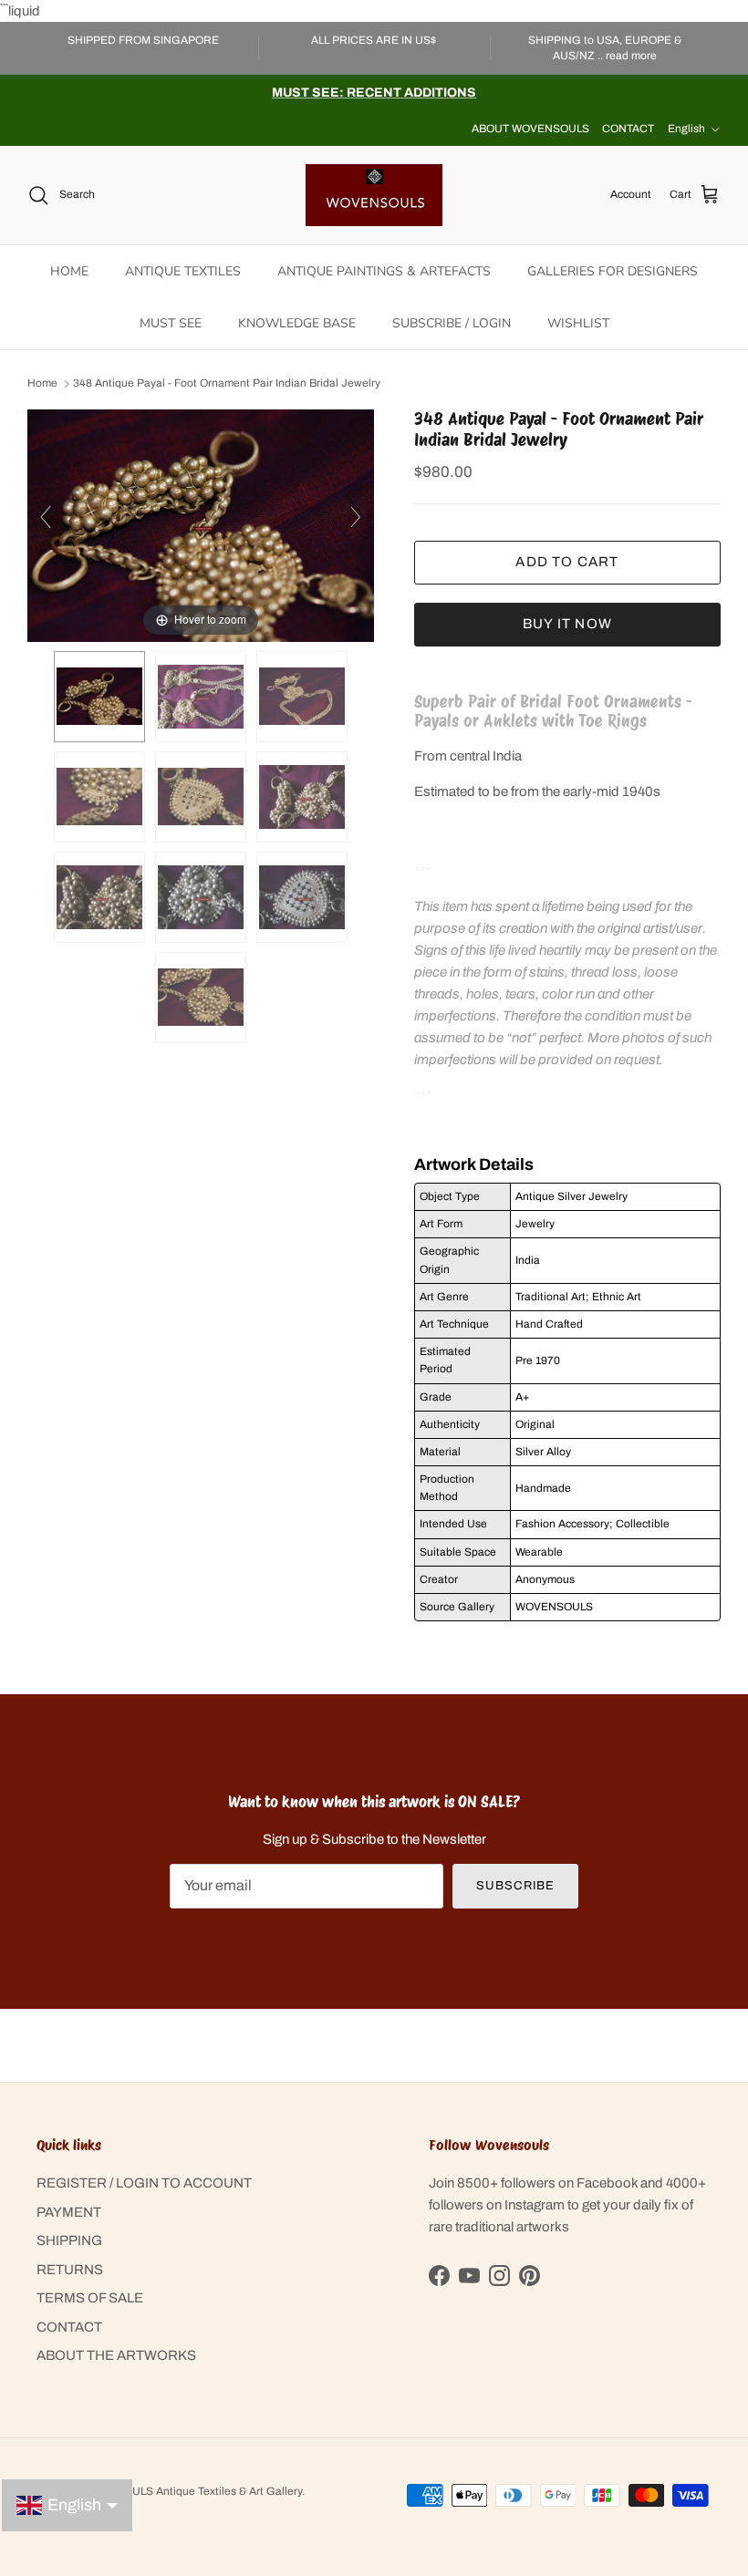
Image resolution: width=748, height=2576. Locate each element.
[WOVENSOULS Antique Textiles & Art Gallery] (374, 195)
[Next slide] (356, 517)
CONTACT (628, 129)
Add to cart (567, 562)
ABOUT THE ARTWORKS (116, 2355)
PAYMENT (69, 2212)
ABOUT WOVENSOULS (530, 129)
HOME (69, 271)
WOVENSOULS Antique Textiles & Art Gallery (189, 2491)
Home (42, 384)
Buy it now (567, 624)
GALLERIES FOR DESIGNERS (613, 271)
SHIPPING (69, 2240)
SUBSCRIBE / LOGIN (452, 323)
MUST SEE (171, 323)
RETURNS (70, 2270)
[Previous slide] (46, 517)
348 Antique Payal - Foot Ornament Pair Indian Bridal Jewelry (227, 384)
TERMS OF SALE (90, 2298)
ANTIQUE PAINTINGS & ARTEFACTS (384, 271)
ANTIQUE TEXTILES (183, 271)
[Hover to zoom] (201, 525)
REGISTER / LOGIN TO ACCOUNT (144, 2183)
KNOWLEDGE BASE (297, 323)
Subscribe (515, 1886)
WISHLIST (578, 323)
